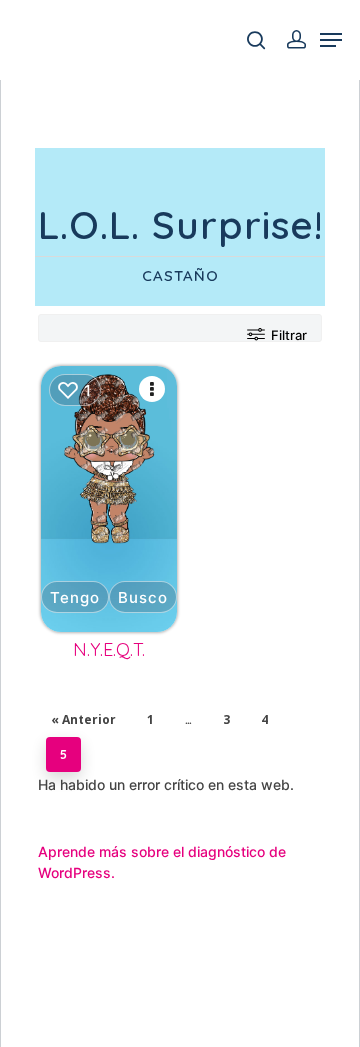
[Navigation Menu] (331, 40)
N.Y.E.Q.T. (109, 649)
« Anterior (83, 719)
